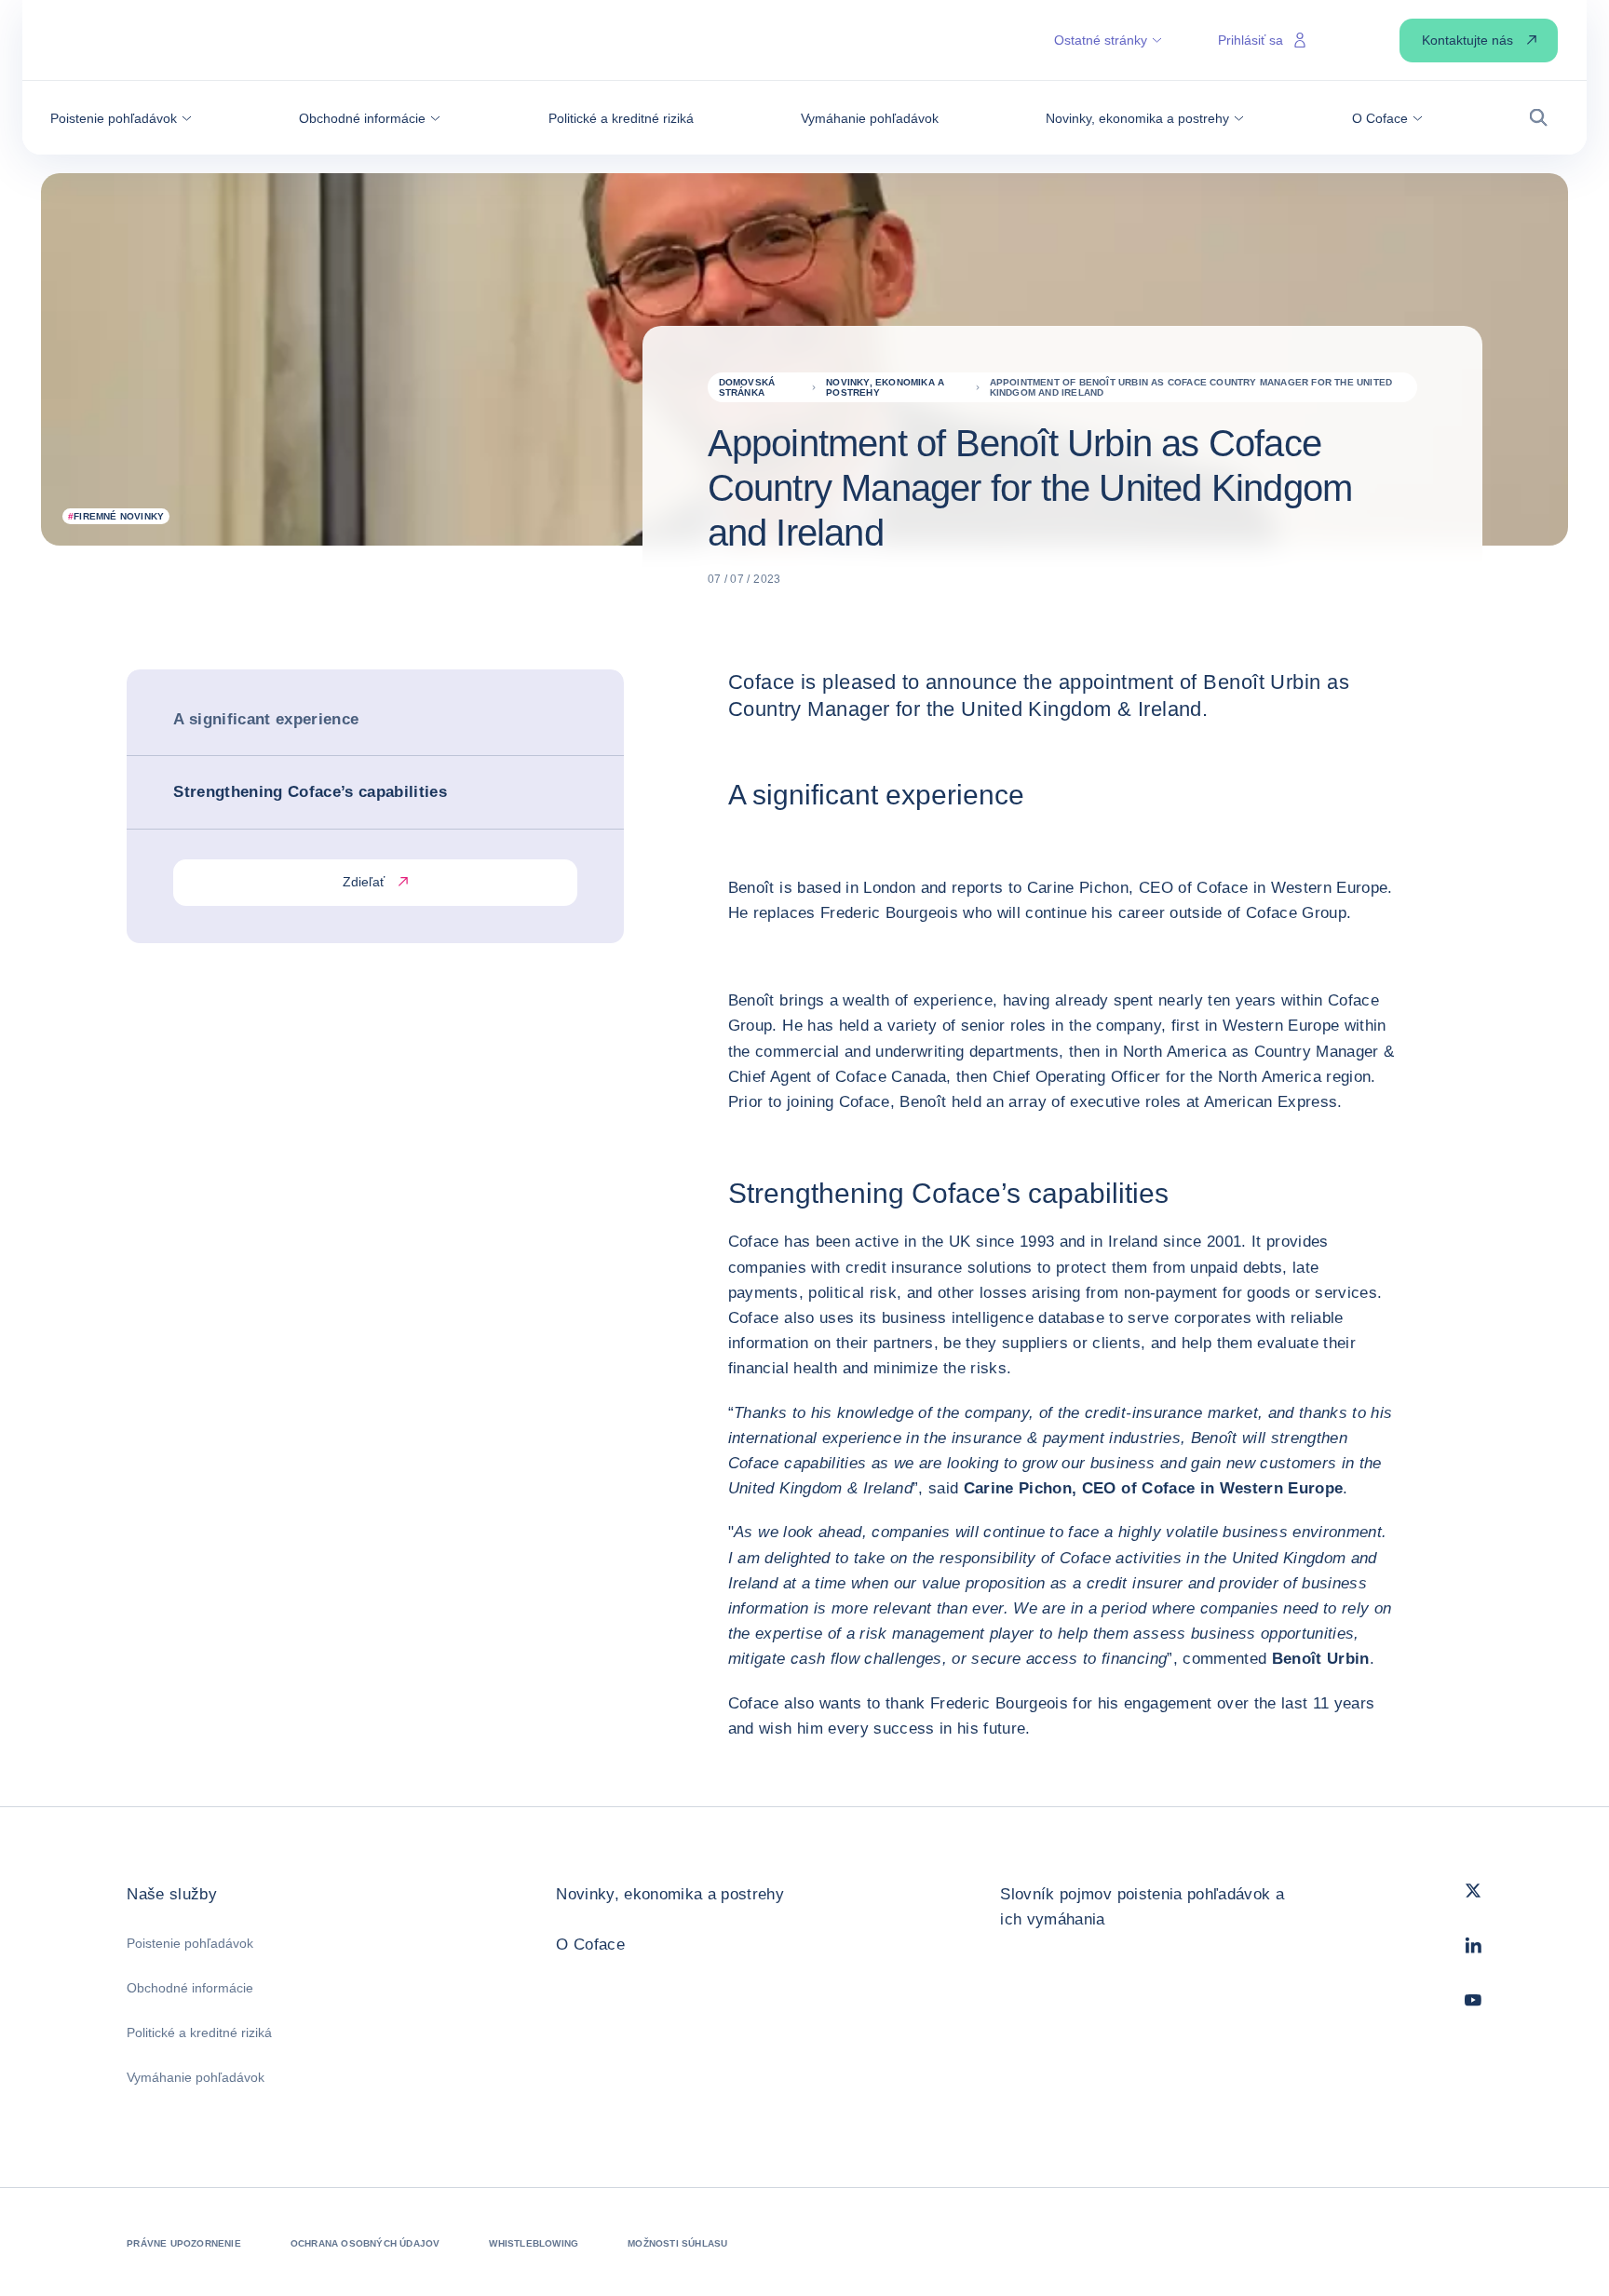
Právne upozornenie (184, 2243)
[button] (121, 118)
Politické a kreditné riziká (199, 2033)
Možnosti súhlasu (677, 2243)
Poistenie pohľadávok (190, 1943)
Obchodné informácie (190, 1988)
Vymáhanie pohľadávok (196, 2077)
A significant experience (266, 719)
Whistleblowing (534, 2243)
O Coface (590, 1945)
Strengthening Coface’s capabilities (310, 792)
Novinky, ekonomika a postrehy (670, 1894)
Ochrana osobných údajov (365, 2243)
